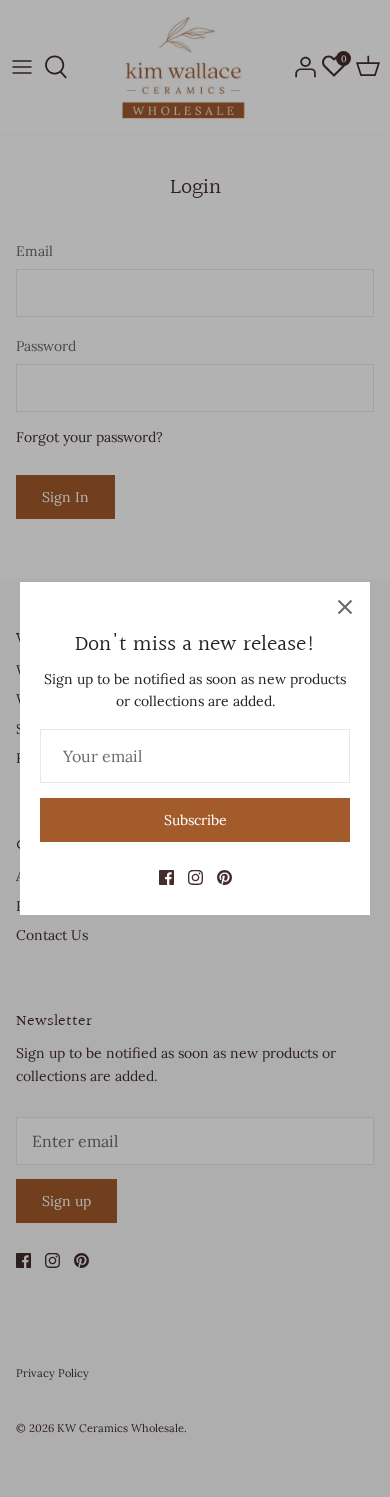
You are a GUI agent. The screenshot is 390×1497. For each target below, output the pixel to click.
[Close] (345, 607)
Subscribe (195, 820)
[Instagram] (195, 877)
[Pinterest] (224, 877)
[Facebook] (166, 877)
